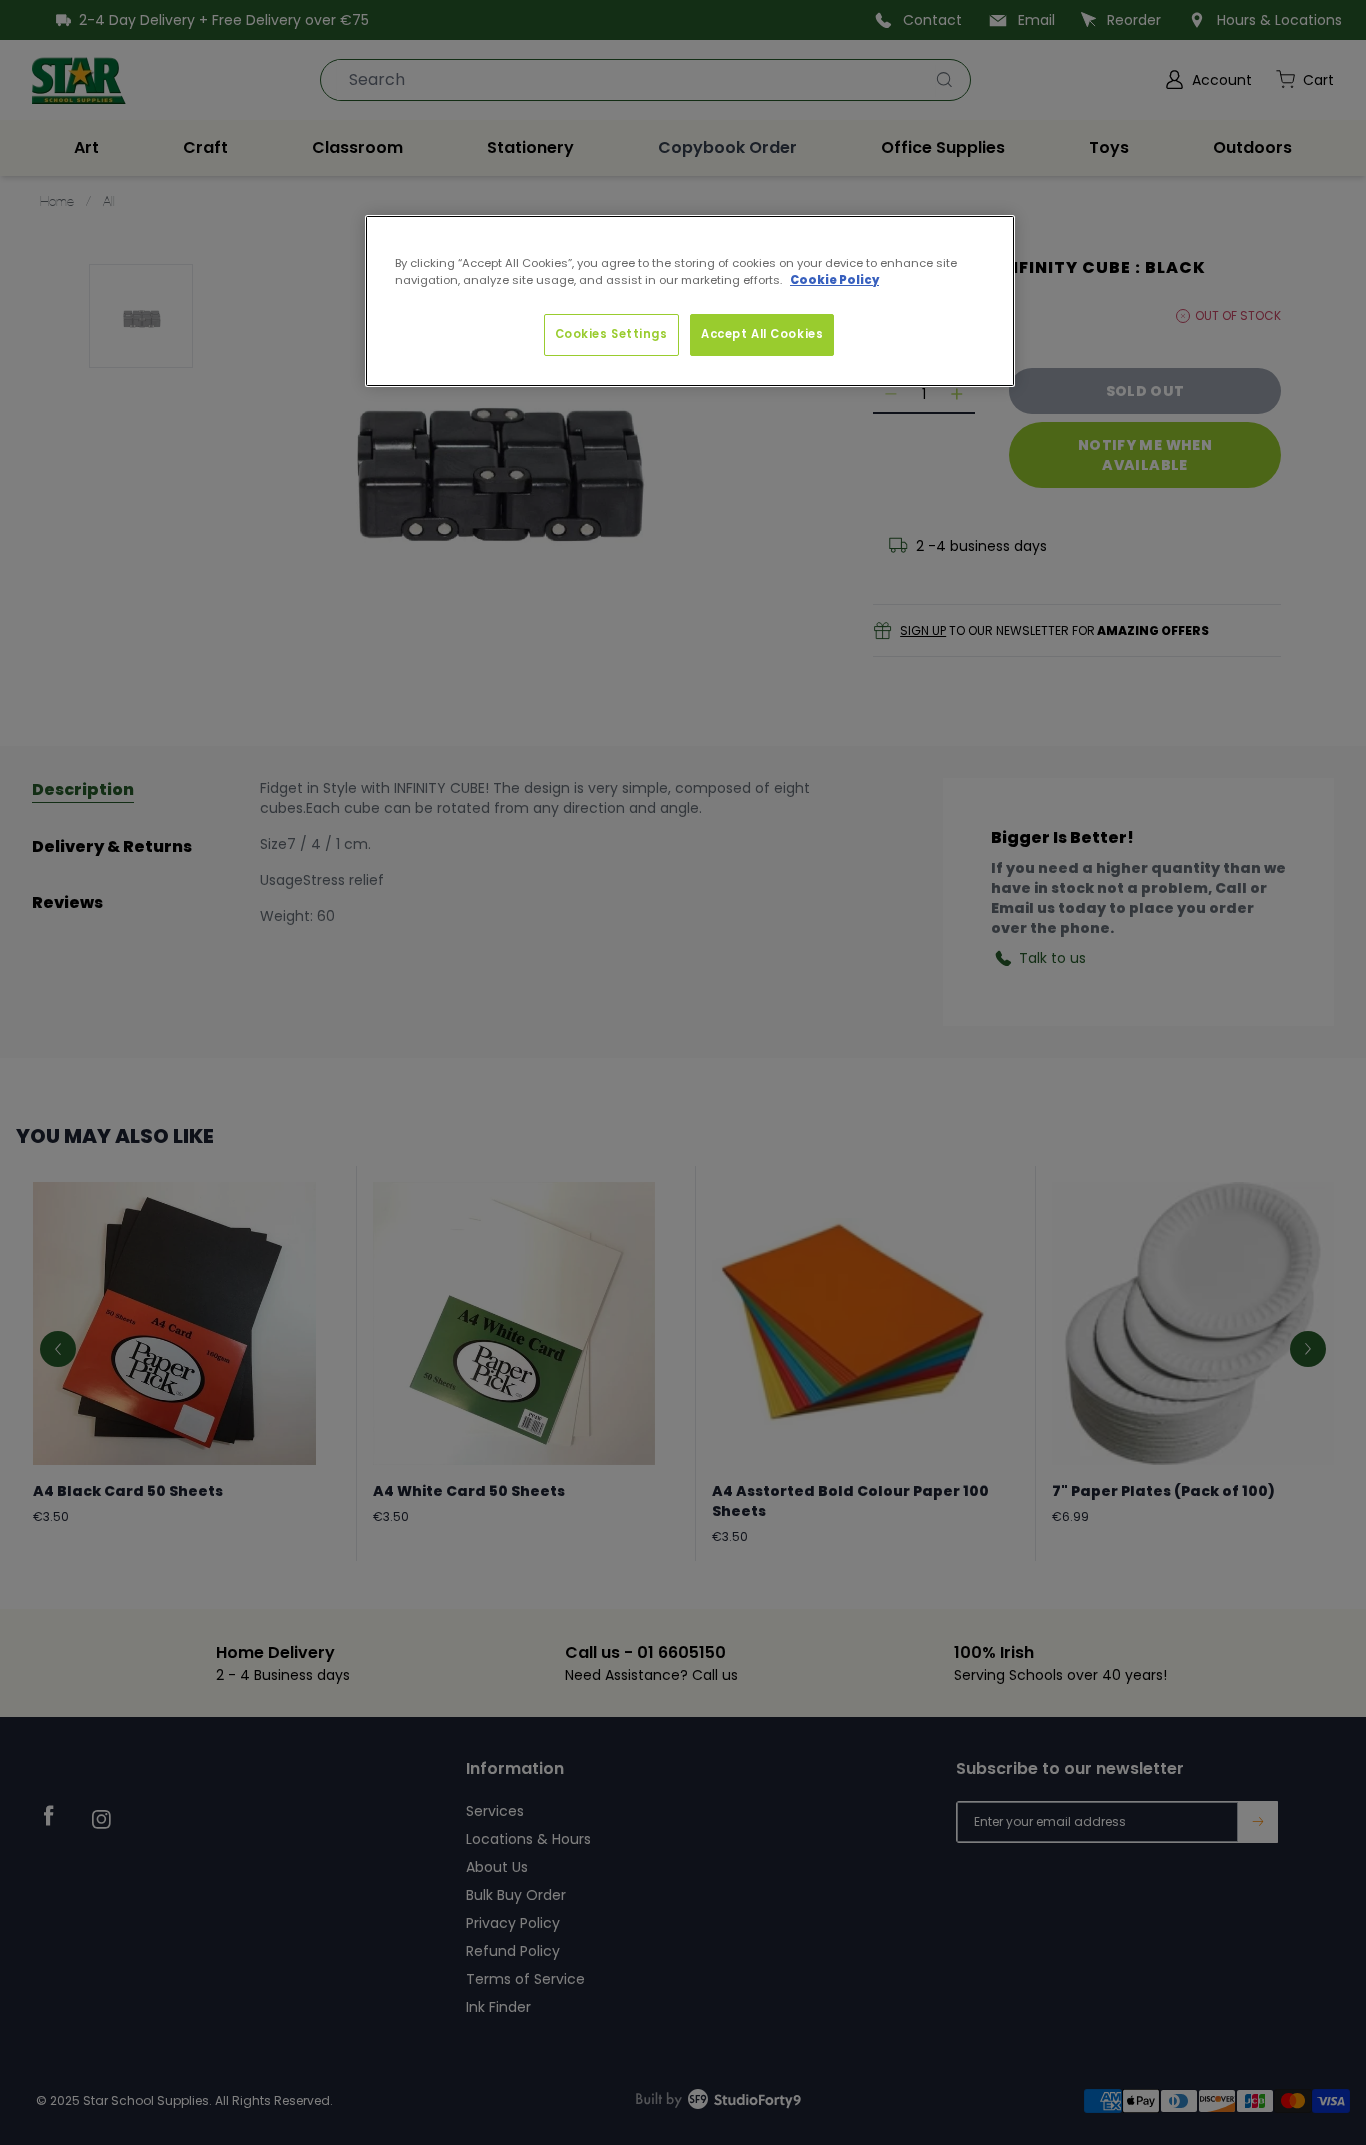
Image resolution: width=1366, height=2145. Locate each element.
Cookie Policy (834, 280)
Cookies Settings (611, 334)
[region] (690, 301)
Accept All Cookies (762, 334)
